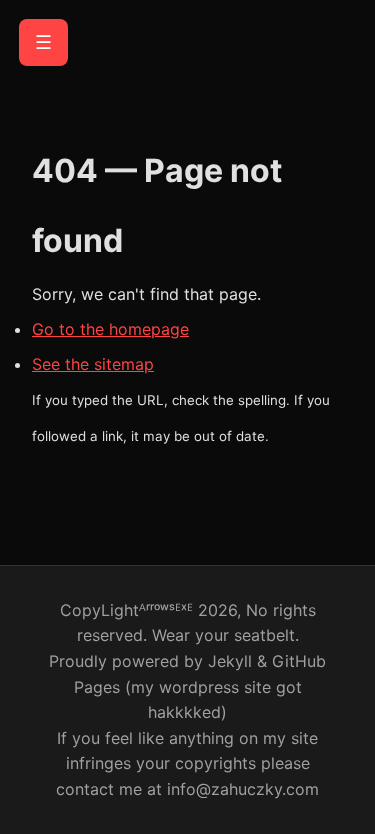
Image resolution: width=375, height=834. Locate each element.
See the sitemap (93, 364)
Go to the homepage (110, 329)
